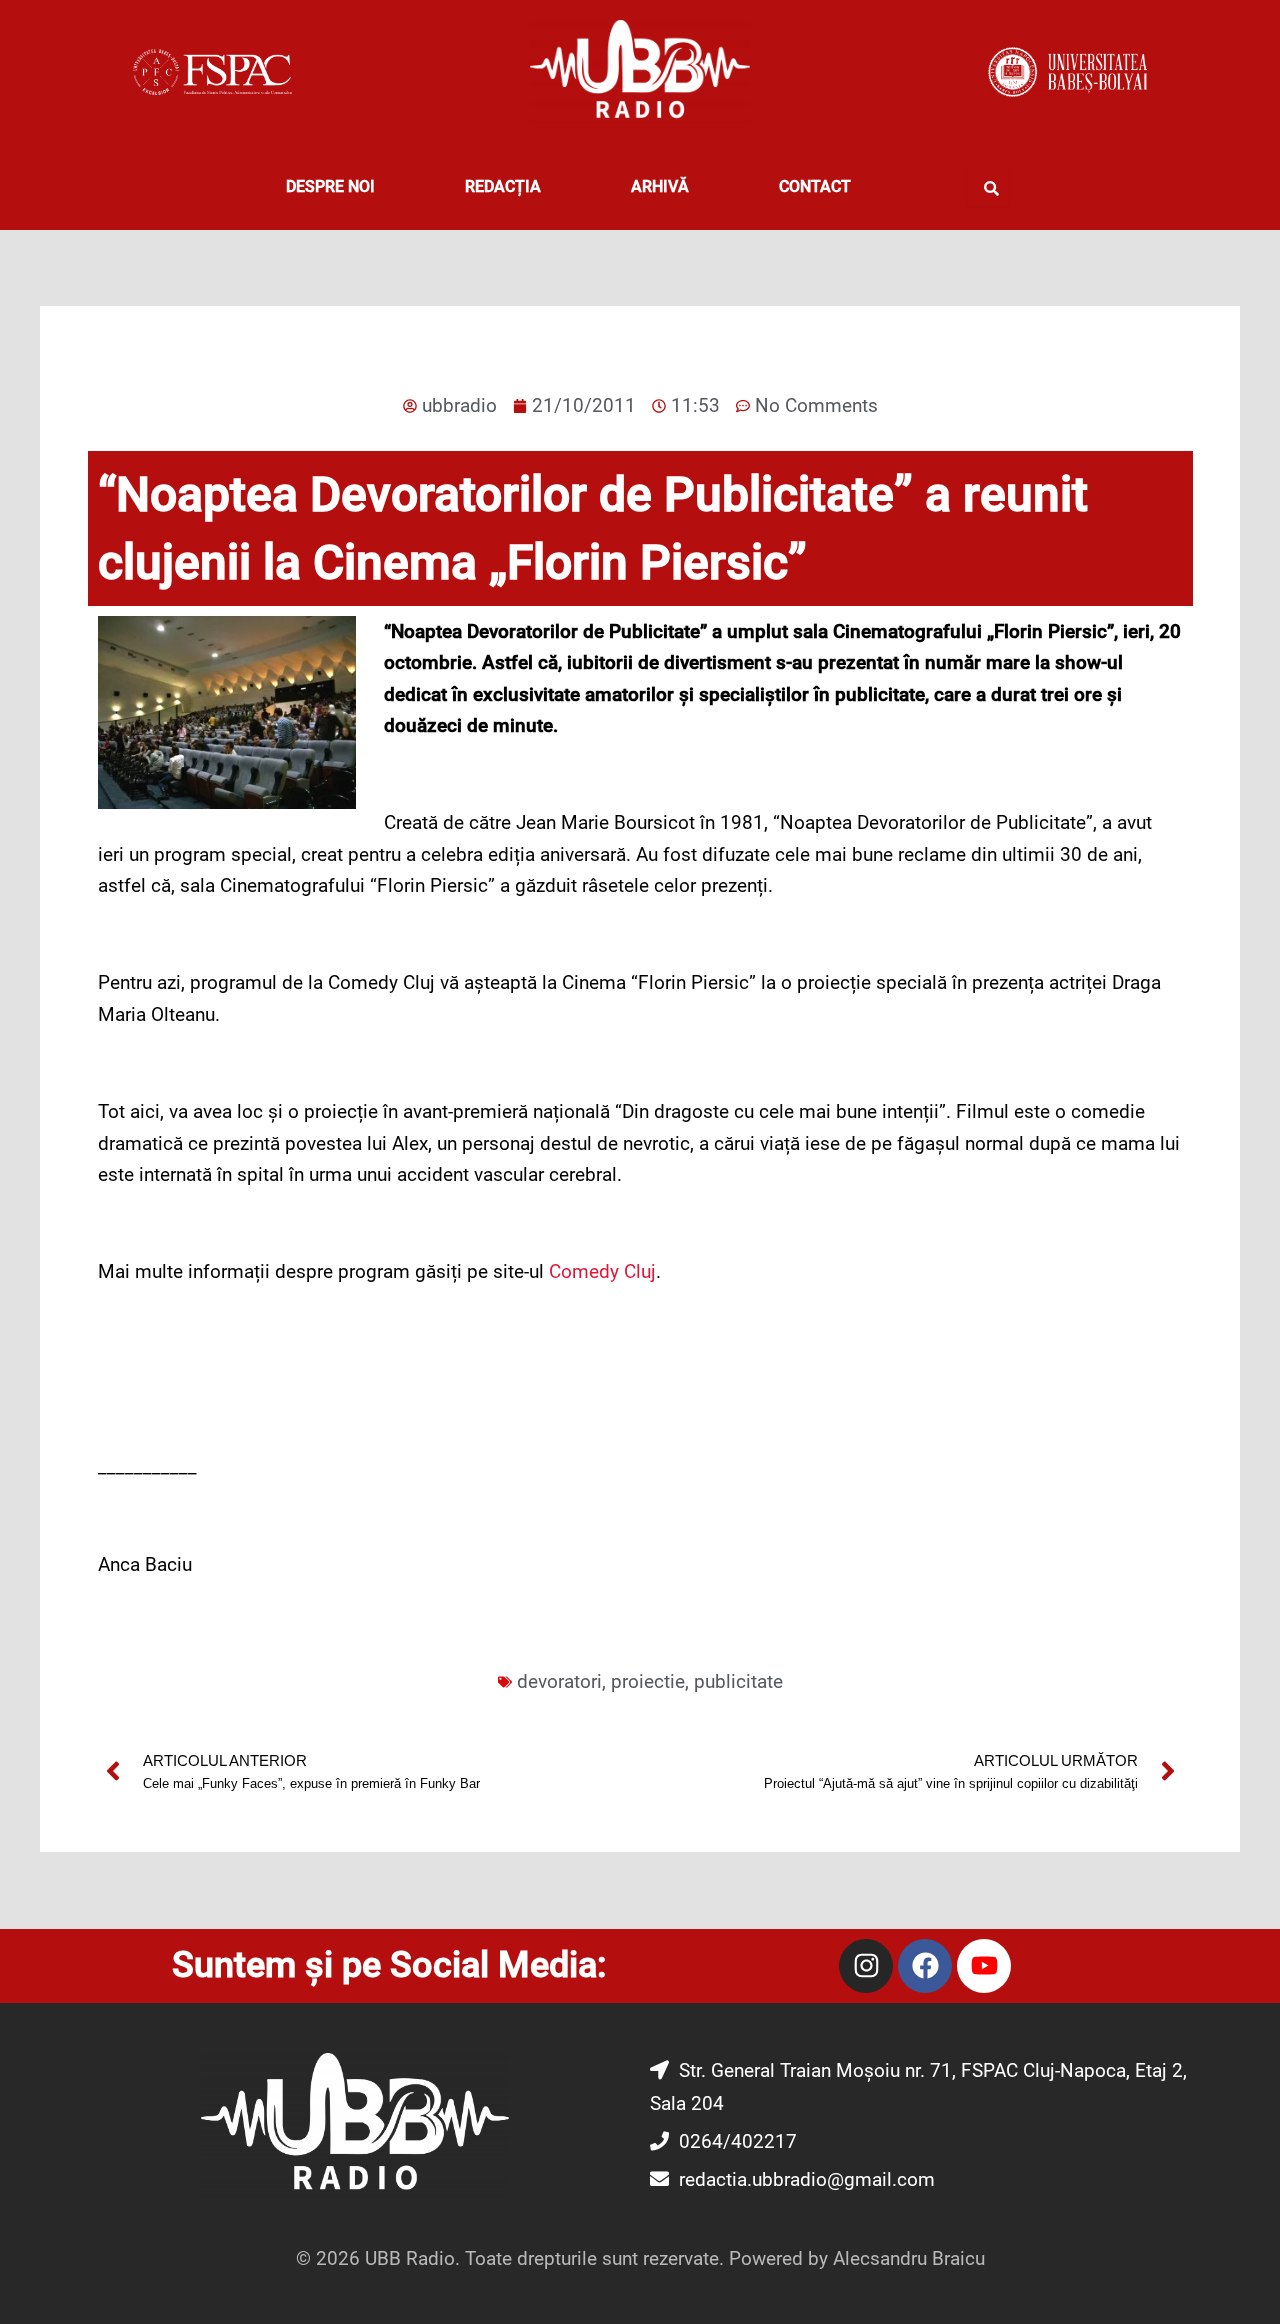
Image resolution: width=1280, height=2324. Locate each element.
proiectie (648, 1681)
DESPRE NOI (330, 186)
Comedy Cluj (602, 1271)
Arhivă (660, 186)
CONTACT (815, 186)
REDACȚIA (503, 186)
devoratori (559, 1681)
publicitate (738, 1681)
